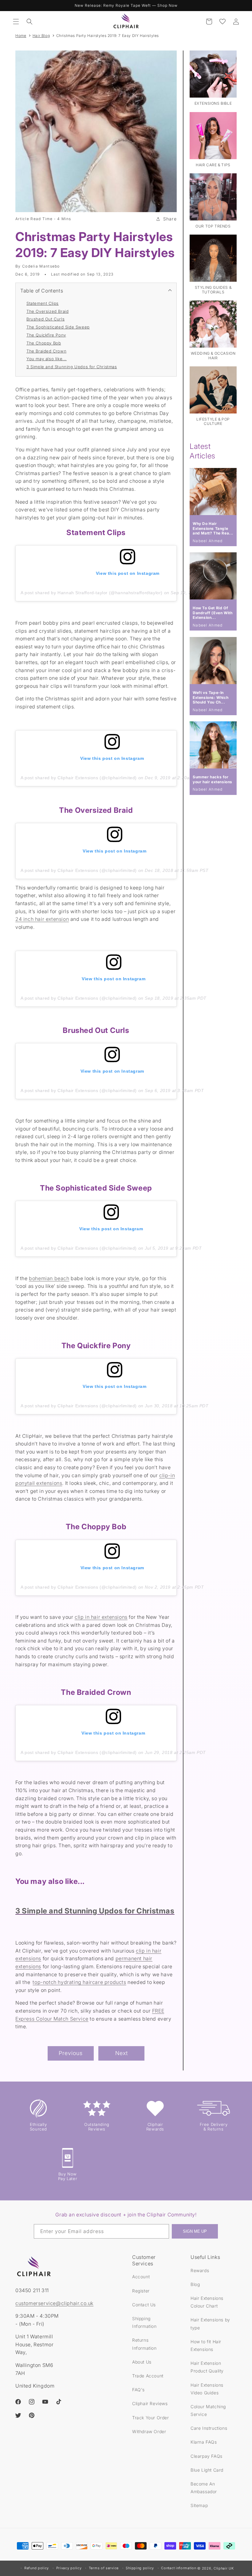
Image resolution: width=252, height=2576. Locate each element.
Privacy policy (69, 2568)
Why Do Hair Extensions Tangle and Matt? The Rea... (213, 528)
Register (141, 2291)
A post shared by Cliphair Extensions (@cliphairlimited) (79, 778)
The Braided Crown (46, 351)
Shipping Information (144, 2322)
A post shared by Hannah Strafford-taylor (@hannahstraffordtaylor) (92, 593)
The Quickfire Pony (46, 335)
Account (141, 2277)
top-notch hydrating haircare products (79, 1982)
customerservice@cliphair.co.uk (54, 2303)
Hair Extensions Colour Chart (207, 2302)
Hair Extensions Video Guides (207, 2389)
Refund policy (37, 2568)
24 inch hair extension (42, 919)
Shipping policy (140, 2568)
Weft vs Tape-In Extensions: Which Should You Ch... (211, 697)
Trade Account (148, 2376)
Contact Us (144, 2305)
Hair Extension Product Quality (207, 2367)
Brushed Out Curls (45, 319)
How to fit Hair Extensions (206, 2345)
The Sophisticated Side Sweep (58, 327)
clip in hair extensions (101, 1617)
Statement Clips (43, 303)
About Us (142, 2362)
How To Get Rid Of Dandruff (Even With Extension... (213, 613)
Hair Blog (41, 36)
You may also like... (47, 359)
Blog (195, 2284)
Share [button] (170, 219)
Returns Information (144, 2344)
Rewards (200, 2270)
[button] (16, 22)
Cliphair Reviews (150, 2403)
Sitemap (199, 2505)
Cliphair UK (224, 2568)
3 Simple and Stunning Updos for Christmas (72, 367)
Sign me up (195, 2231)
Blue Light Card (207, 2470)
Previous (71, 2053)
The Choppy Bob (44, 343)
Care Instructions (209, 2428)
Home (21, 36)
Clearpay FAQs (207, 2456)
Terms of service (104, 2568)
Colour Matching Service (208, 2410)
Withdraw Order (149, 2431)
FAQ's (138, 2390)
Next (122, 2053)
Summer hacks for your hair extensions (213, 779)
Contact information (179, 2568)
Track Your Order (151, 2418)
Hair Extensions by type (210, 2324)
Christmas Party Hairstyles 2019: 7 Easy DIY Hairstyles (108, 36)
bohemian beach (49, 1278)
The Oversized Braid (47, 311)
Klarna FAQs (204, 2442)
